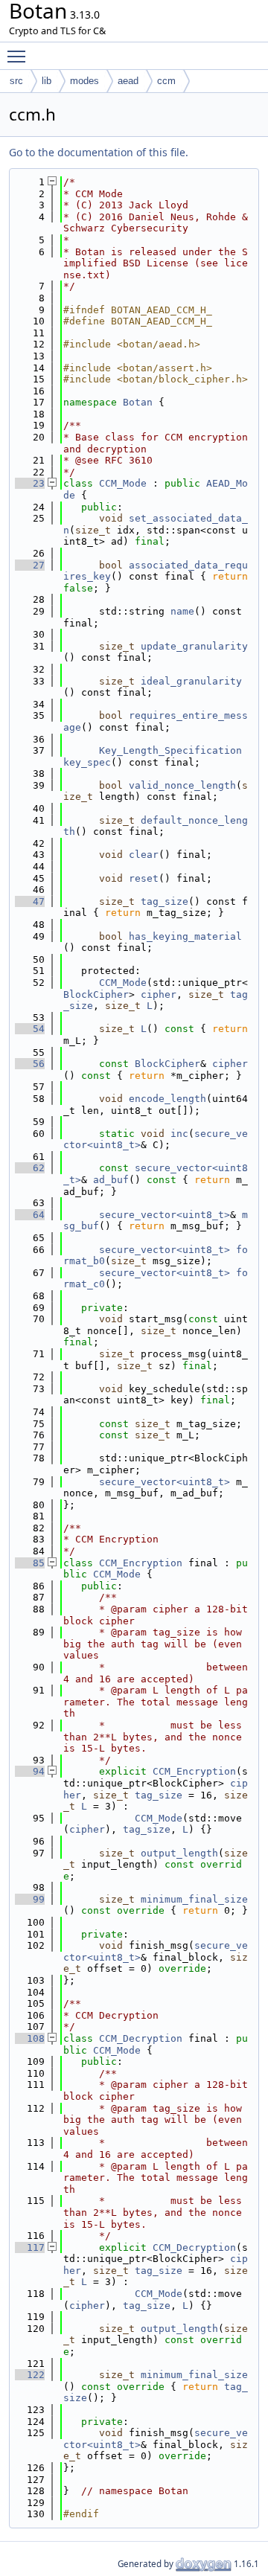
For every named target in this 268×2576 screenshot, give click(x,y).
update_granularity (194, 646)
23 (30, 483)
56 (30, 1064)
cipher (159, 994)
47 (30, 901)
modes (84, 81)
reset (144, 878)
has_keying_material (185, 936)
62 (30, 1168)
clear (144, 855)
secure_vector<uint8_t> (165, 1215)
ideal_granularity (191, 681)
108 (30, 2038)
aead (128, 81)
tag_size (165, 901)
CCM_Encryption (141, 1563)
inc (179, 1134)
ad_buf (111, 1180)
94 (30, 1771)
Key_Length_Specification (170, 750)
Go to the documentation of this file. (99, 152)
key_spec (87, 762)
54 (30, 1029)
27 (30, 565)
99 (30, 1899)
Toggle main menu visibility (19, 56)
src (16, 81)
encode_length (167, 1099)
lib (47, 81)
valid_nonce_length (182, 785)
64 (30, 1215)
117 (30, 2247)
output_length (179, 1853)
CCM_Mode (123, 483)
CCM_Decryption (141, 2038)
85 (30, 1563)
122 (30, 2375)
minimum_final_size (194, 1899)
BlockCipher (96, 994)
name (182, 611)
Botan (138, 402)
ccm (166, 81)
